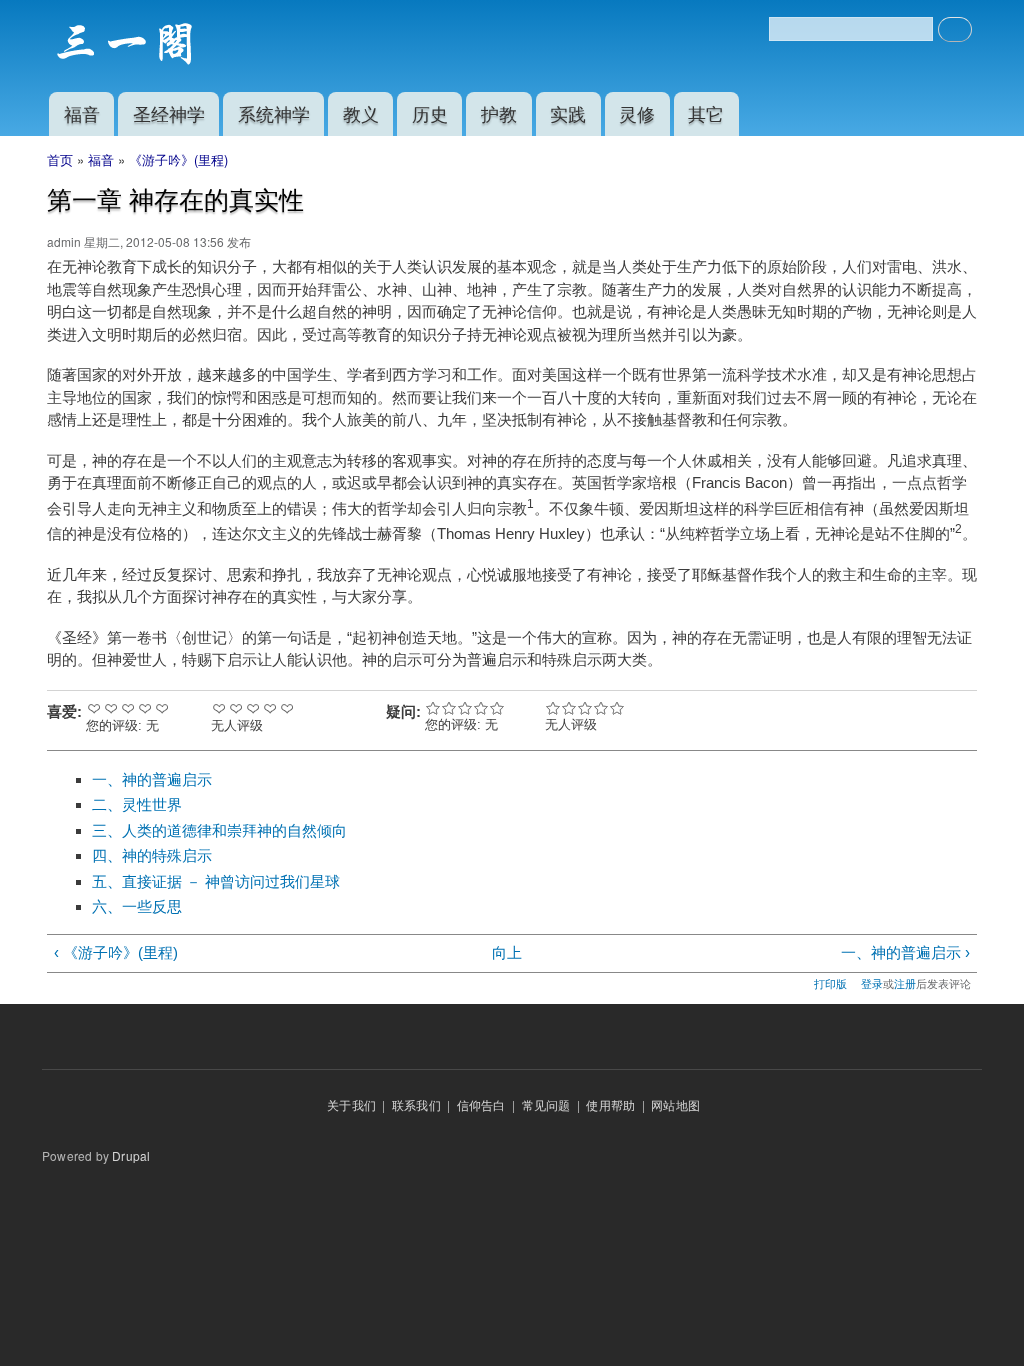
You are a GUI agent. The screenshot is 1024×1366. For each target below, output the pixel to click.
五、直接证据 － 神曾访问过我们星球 (216, 881)
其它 (706, 113)
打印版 (830, 983)
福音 (82, 113)
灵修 (637, 113)
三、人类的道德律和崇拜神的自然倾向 (219, 830)
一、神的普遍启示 (152, 779)
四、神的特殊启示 (152, 855)
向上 (507, 952)
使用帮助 (610, 1104)
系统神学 (274, 113)
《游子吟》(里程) (178, 159)
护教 (499, 113)
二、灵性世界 (137, 804)
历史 (430, 113)
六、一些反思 (137, 906)
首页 (60, 159)
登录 (872, 983)
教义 (361, 113)
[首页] (127, 46)
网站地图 (675, 1104)
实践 (568, 113)
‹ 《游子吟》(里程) (116, 952)
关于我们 (351, 1104)
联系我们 (416, 1104)
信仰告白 (481, 1104)
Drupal (131, 1155)
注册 (905, 983)
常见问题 (546, 1104)
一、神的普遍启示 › (905, 952)
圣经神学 (169, 113)
